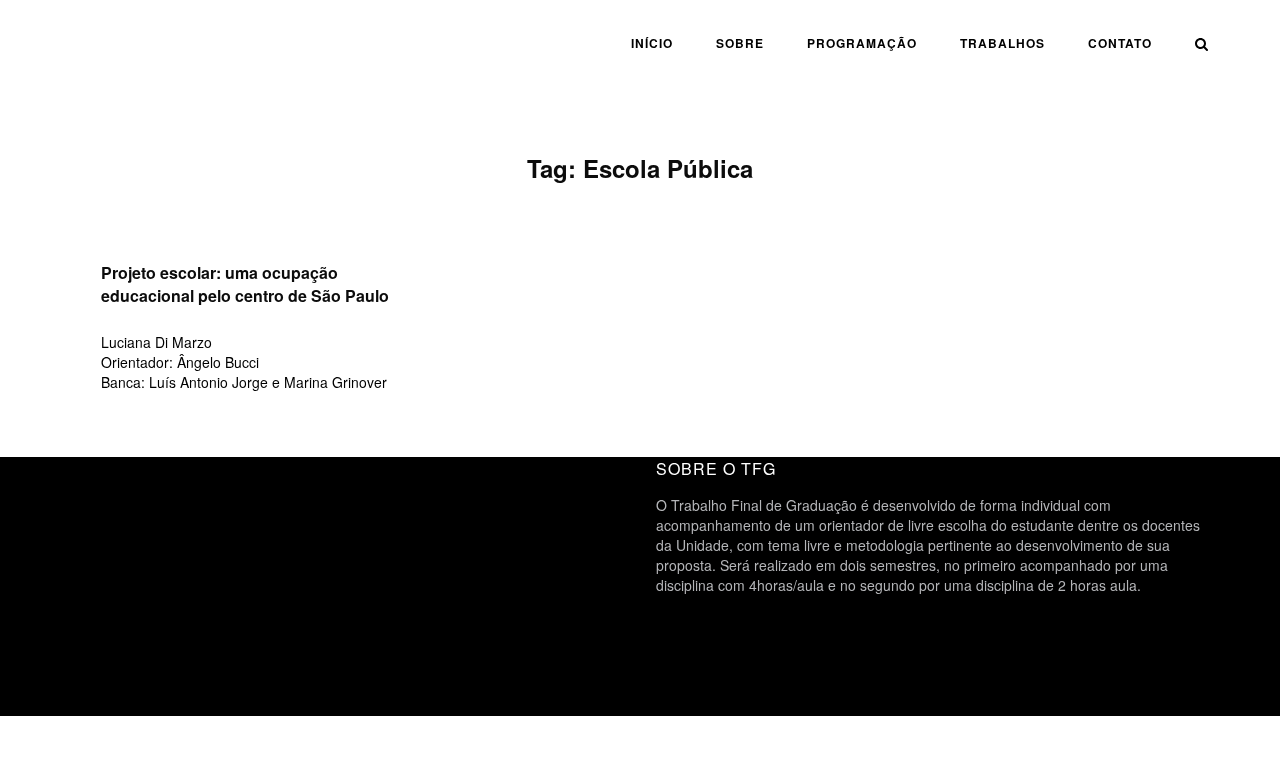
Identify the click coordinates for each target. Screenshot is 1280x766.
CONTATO (1120, 43)
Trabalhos (1002, 43)
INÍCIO (652, 43)
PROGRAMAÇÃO (862, 43)
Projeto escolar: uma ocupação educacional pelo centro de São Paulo (245, 284)
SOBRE (740, 43)
